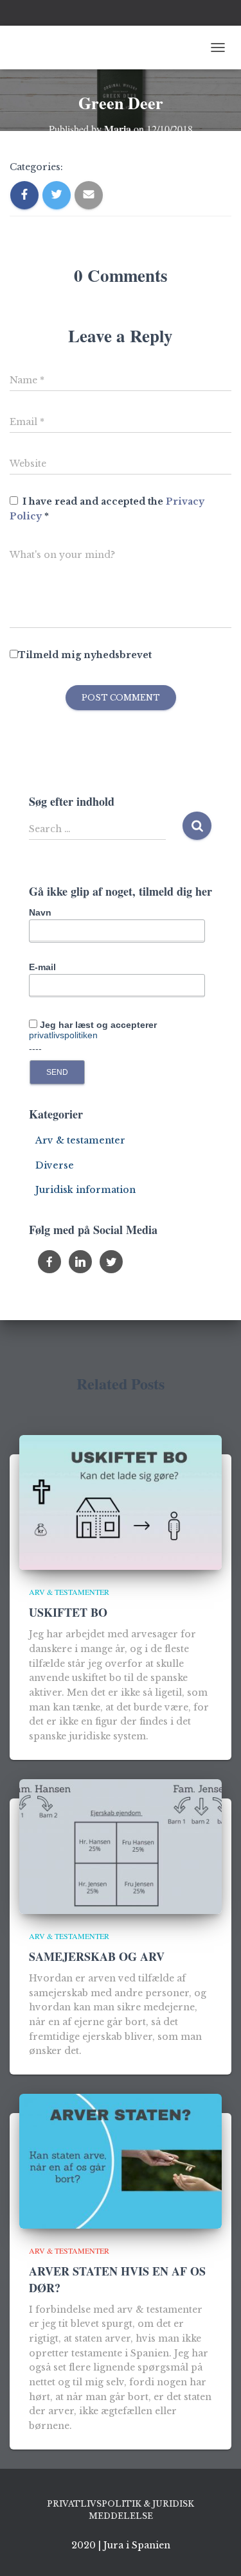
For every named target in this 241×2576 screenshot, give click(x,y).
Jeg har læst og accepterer (93, 1030)
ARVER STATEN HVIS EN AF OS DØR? (117, 2279)
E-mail (42, 967)
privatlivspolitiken (63, 1035)
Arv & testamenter (80, 1140)
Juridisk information (85, 1190)
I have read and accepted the (107, 509)
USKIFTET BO (68, 1612)
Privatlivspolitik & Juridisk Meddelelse (121, 2510)
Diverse (55, 1165)
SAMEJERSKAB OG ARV (97, 1956)
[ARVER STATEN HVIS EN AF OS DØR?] (121, 2161)
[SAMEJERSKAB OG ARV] (121, 1845)
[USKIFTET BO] (121, 1502)
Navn (40, 912)
